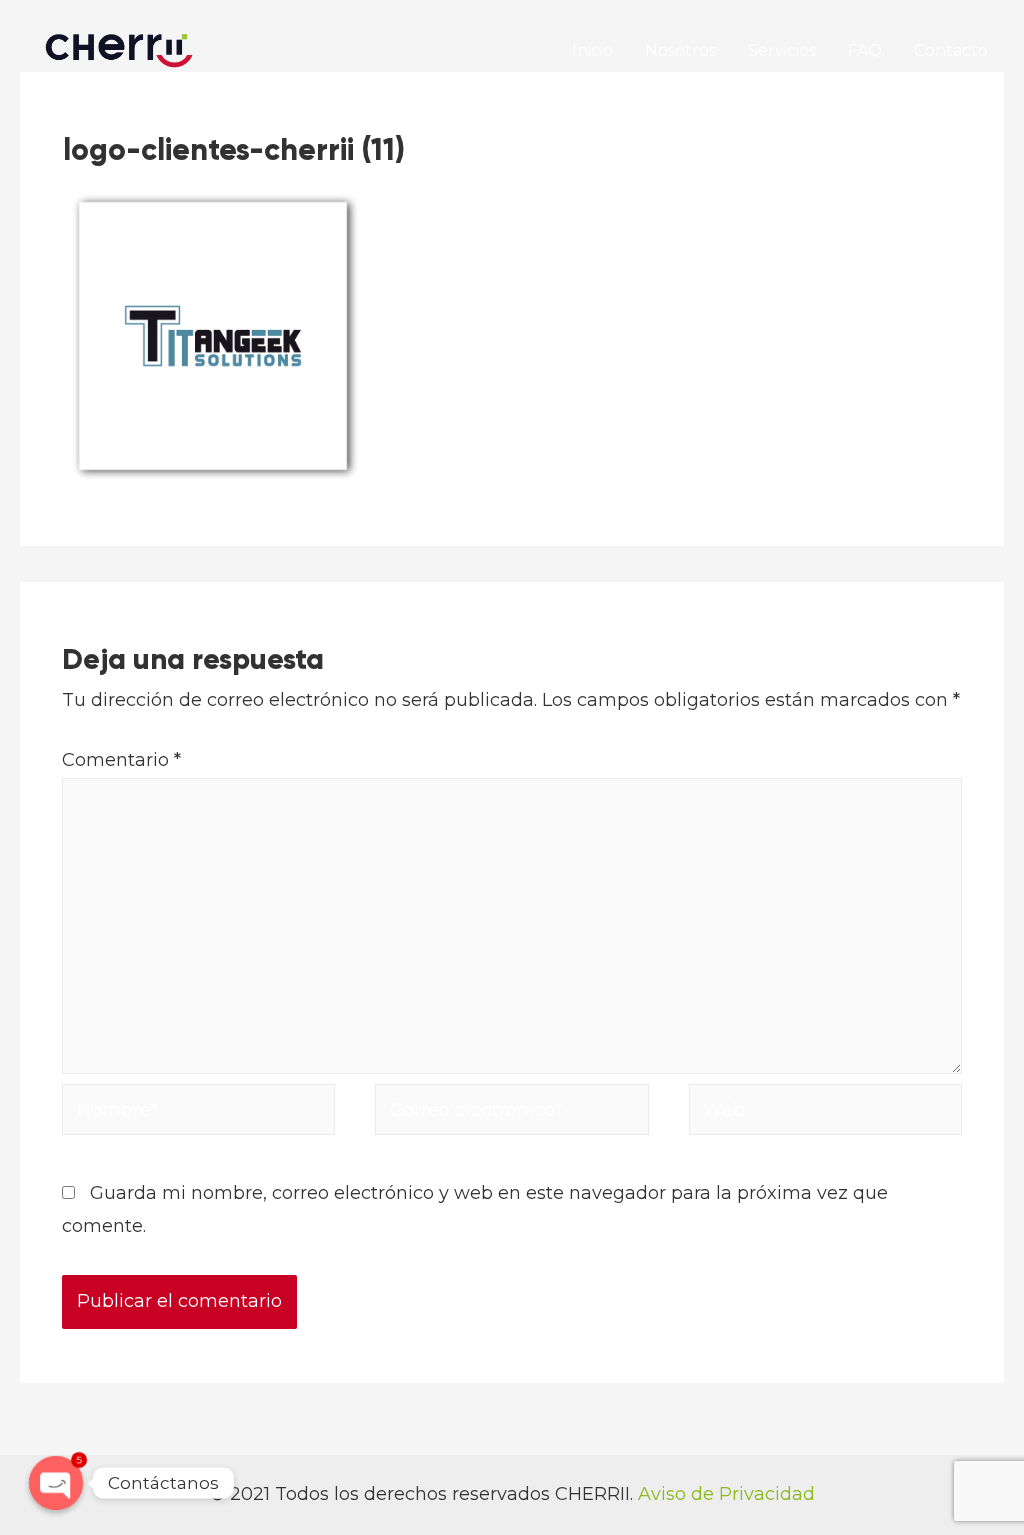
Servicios (782, 50)
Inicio (592, 50)
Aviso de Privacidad (726, 1494)
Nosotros (680, 50)
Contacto (951, 50)
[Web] (825, 1114)
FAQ (865, 50)
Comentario (121, 760)
